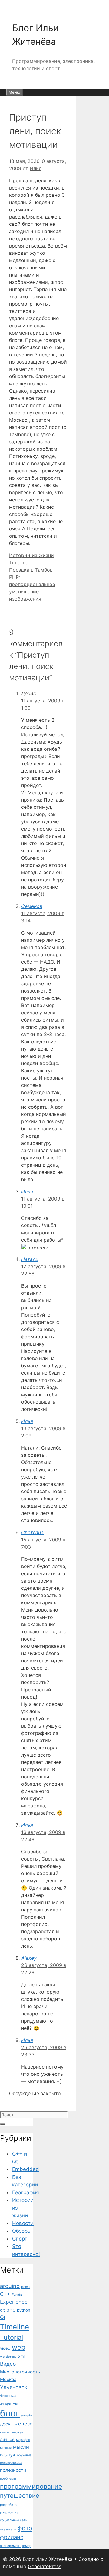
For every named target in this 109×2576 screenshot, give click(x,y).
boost (26, 2287)
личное (7, 2439)
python (24, 2310)
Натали (30, 1259)
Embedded (26, 2169)
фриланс (12, 2537)
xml (21, 2356)
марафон (23, 2440)
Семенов (32, 906)
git (2, 2310)
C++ (5, 2294)
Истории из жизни (31, 555)
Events (17, 2295)
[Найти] (2, 2124)
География (26, 2192)
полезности (13, 2470)
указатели (8, 2529)
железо (23, 2424)
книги (4, 2432)
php (11, 2310)
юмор (27, 2546)
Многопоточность (20, 2372)
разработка (9, 2512)
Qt (3, 2317)
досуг (6, 2424)
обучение (24, 2455)
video (5, 2348)
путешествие (20, 2496)
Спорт (20, 2239)
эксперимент (10, 2546)
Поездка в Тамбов (31, 570)
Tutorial (12, 2337)
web (19, 2347)
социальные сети (14, 2520)
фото (25, 2528)
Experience (14, 2302)
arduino (10, 2286)
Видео (8, 2364)
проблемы (8, 2479)
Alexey (29, 1958)
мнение (6, 2448)
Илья (27, 1191)
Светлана (32, 1532)
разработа (8, 2505)
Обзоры (22, 2231)
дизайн (27, 2415)
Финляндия (9, 2396)
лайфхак (17, 2432)
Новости (23, 2223)
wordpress (8, 2357)
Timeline (19, 562)
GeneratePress (45, 2566)
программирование (31, 2486)
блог (10, 2413)
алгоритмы (9, 2404)
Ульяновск (14, 2387)
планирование (11, 2463)
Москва (8, 2380)
